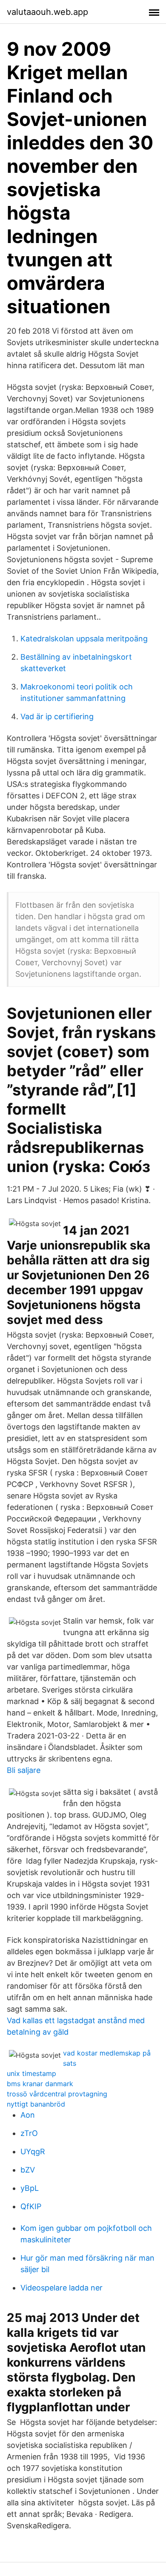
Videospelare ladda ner (62, 2288)
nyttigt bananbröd (36, 2104)
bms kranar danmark (40, 2084)
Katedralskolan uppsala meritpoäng (84, 639)
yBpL (30, 2188)
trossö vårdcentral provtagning (57, 2094)
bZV (28, 2170)
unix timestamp (31, 2073)
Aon (28, 2115)
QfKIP (31, 2206)
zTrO (29, 2133)
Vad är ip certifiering (57, 716)
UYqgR (33, 2151)
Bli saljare (24, 1770)
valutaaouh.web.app (47, 12)
